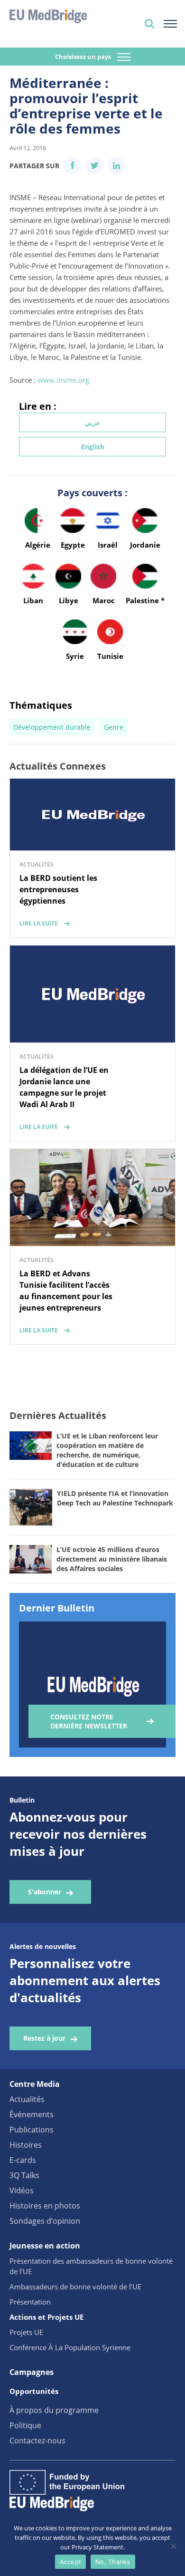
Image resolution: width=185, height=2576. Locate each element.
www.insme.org (63, 380)
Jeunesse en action (45, 2246)
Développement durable (52, 727)
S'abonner (45, 1892)
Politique (25, 2425)
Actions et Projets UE (46, 2317)
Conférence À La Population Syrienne (70, 2347)
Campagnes (32, 2372)
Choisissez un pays (84, 57)
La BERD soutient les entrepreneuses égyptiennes (58, 889)
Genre (114, 727)
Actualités (27, 2099)
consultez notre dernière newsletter (89, 1721)
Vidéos (22, 2190)
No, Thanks (113, 2562)
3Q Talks (24, 2175)
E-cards (23, 2160)
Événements (32, 2114)
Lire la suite (39, 923)
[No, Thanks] (173, 2546)
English (93, 447)
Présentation (30, 2302)
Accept (71, 2562)
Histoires (26, 2145)
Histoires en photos (45, 2206)
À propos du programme (54, 2410)
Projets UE (26, 2332)
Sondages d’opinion (45, 2221)
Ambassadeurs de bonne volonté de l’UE (75, 2287)
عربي (92, 422)
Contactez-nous (37, 2441)
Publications (32, 2130)
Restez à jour (44, 2038)
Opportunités (34, 2391)
